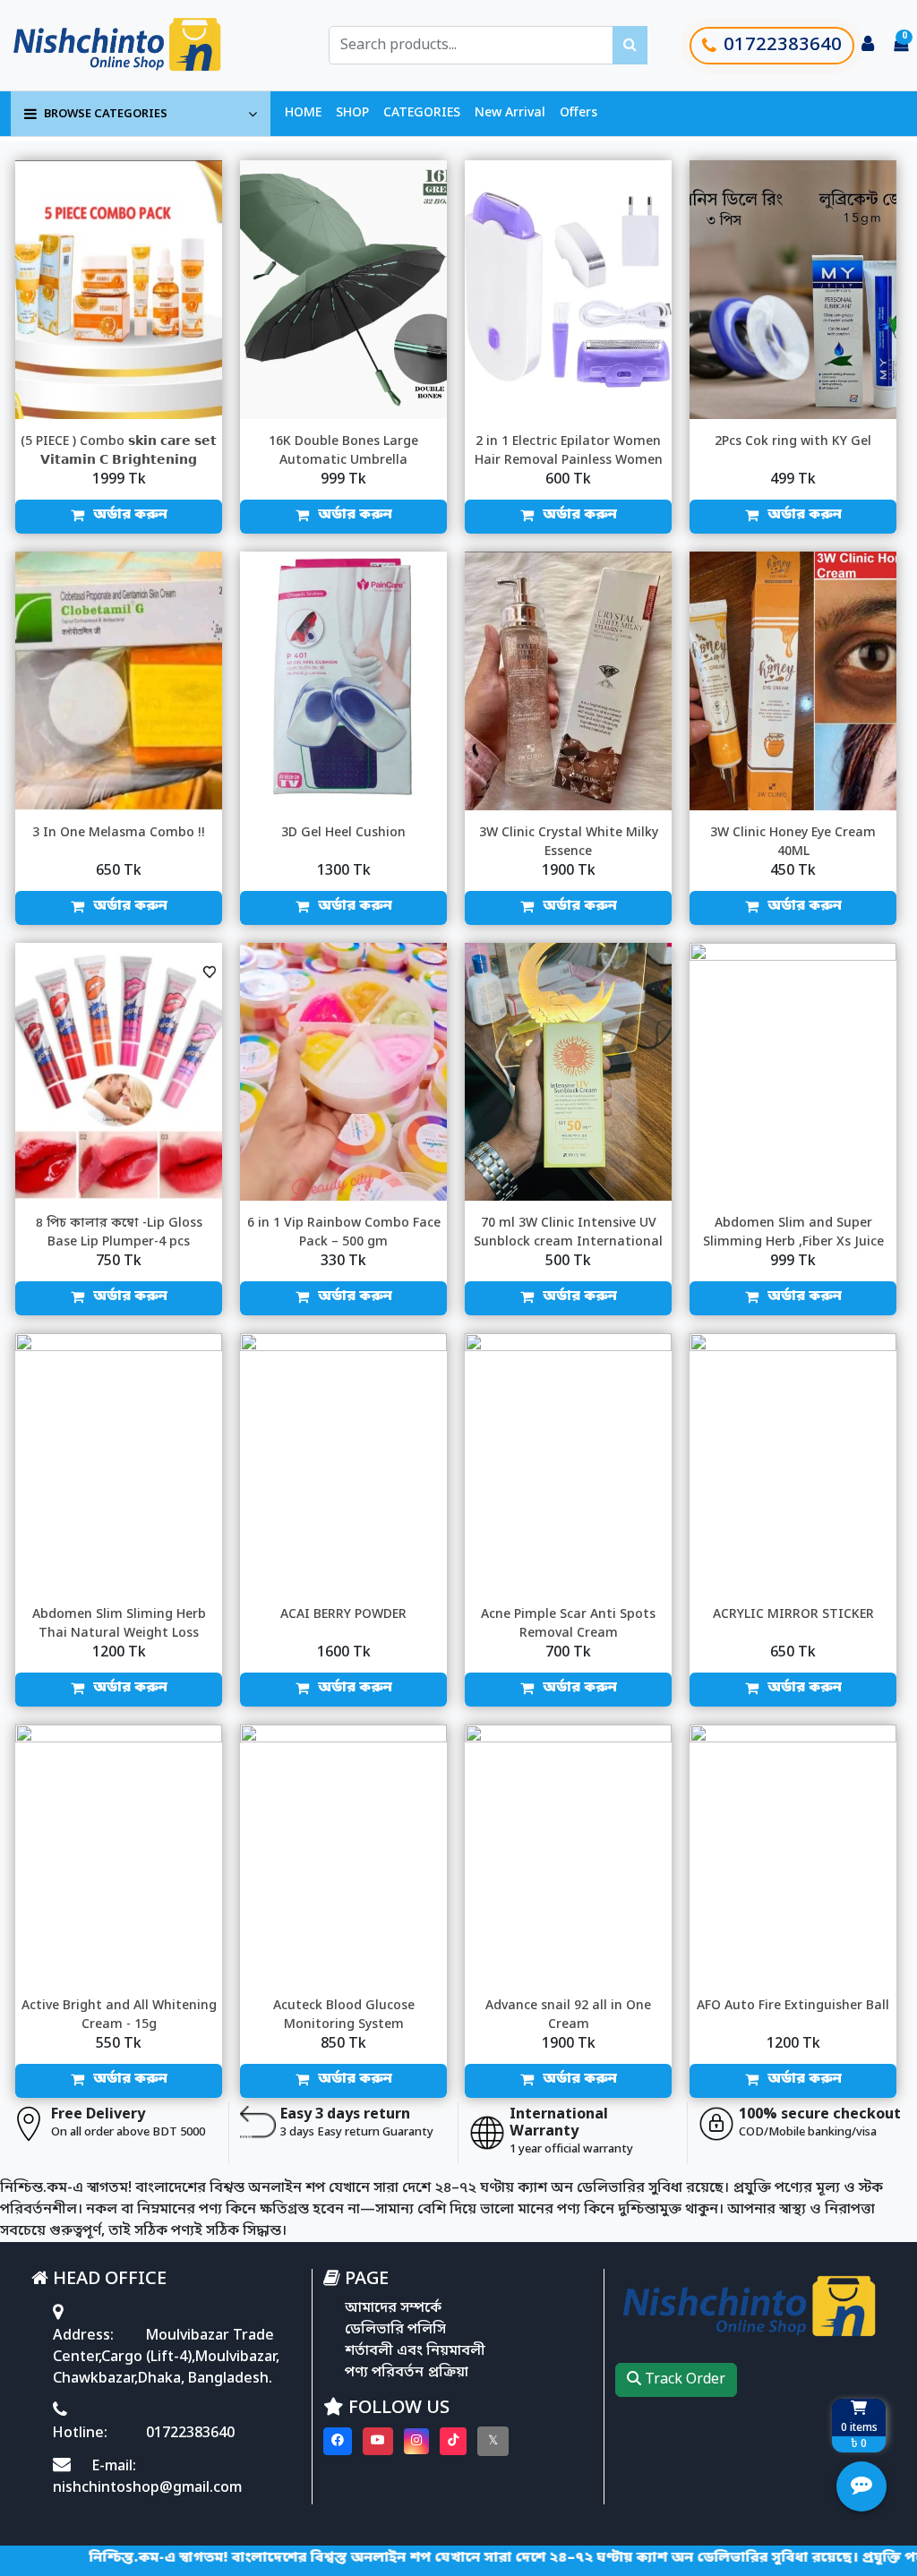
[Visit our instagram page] (416, 2441)
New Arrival (510, 113)
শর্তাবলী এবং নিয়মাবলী (415, 2351)
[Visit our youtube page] (378, 2441)
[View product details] (119, 290)
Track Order (683, 2380)
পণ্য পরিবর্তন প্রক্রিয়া (407, 2373)
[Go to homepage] (137, 45)
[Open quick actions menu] (861, 2486)
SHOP (352, 113)
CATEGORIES (422, 113)
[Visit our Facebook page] (338, 2441)
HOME (303, 113)
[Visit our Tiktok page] (453, 2441)
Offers (578, 113)
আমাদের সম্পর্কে (393, 2308)
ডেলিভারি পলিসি (395, 2330)
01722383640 (783, 46)
